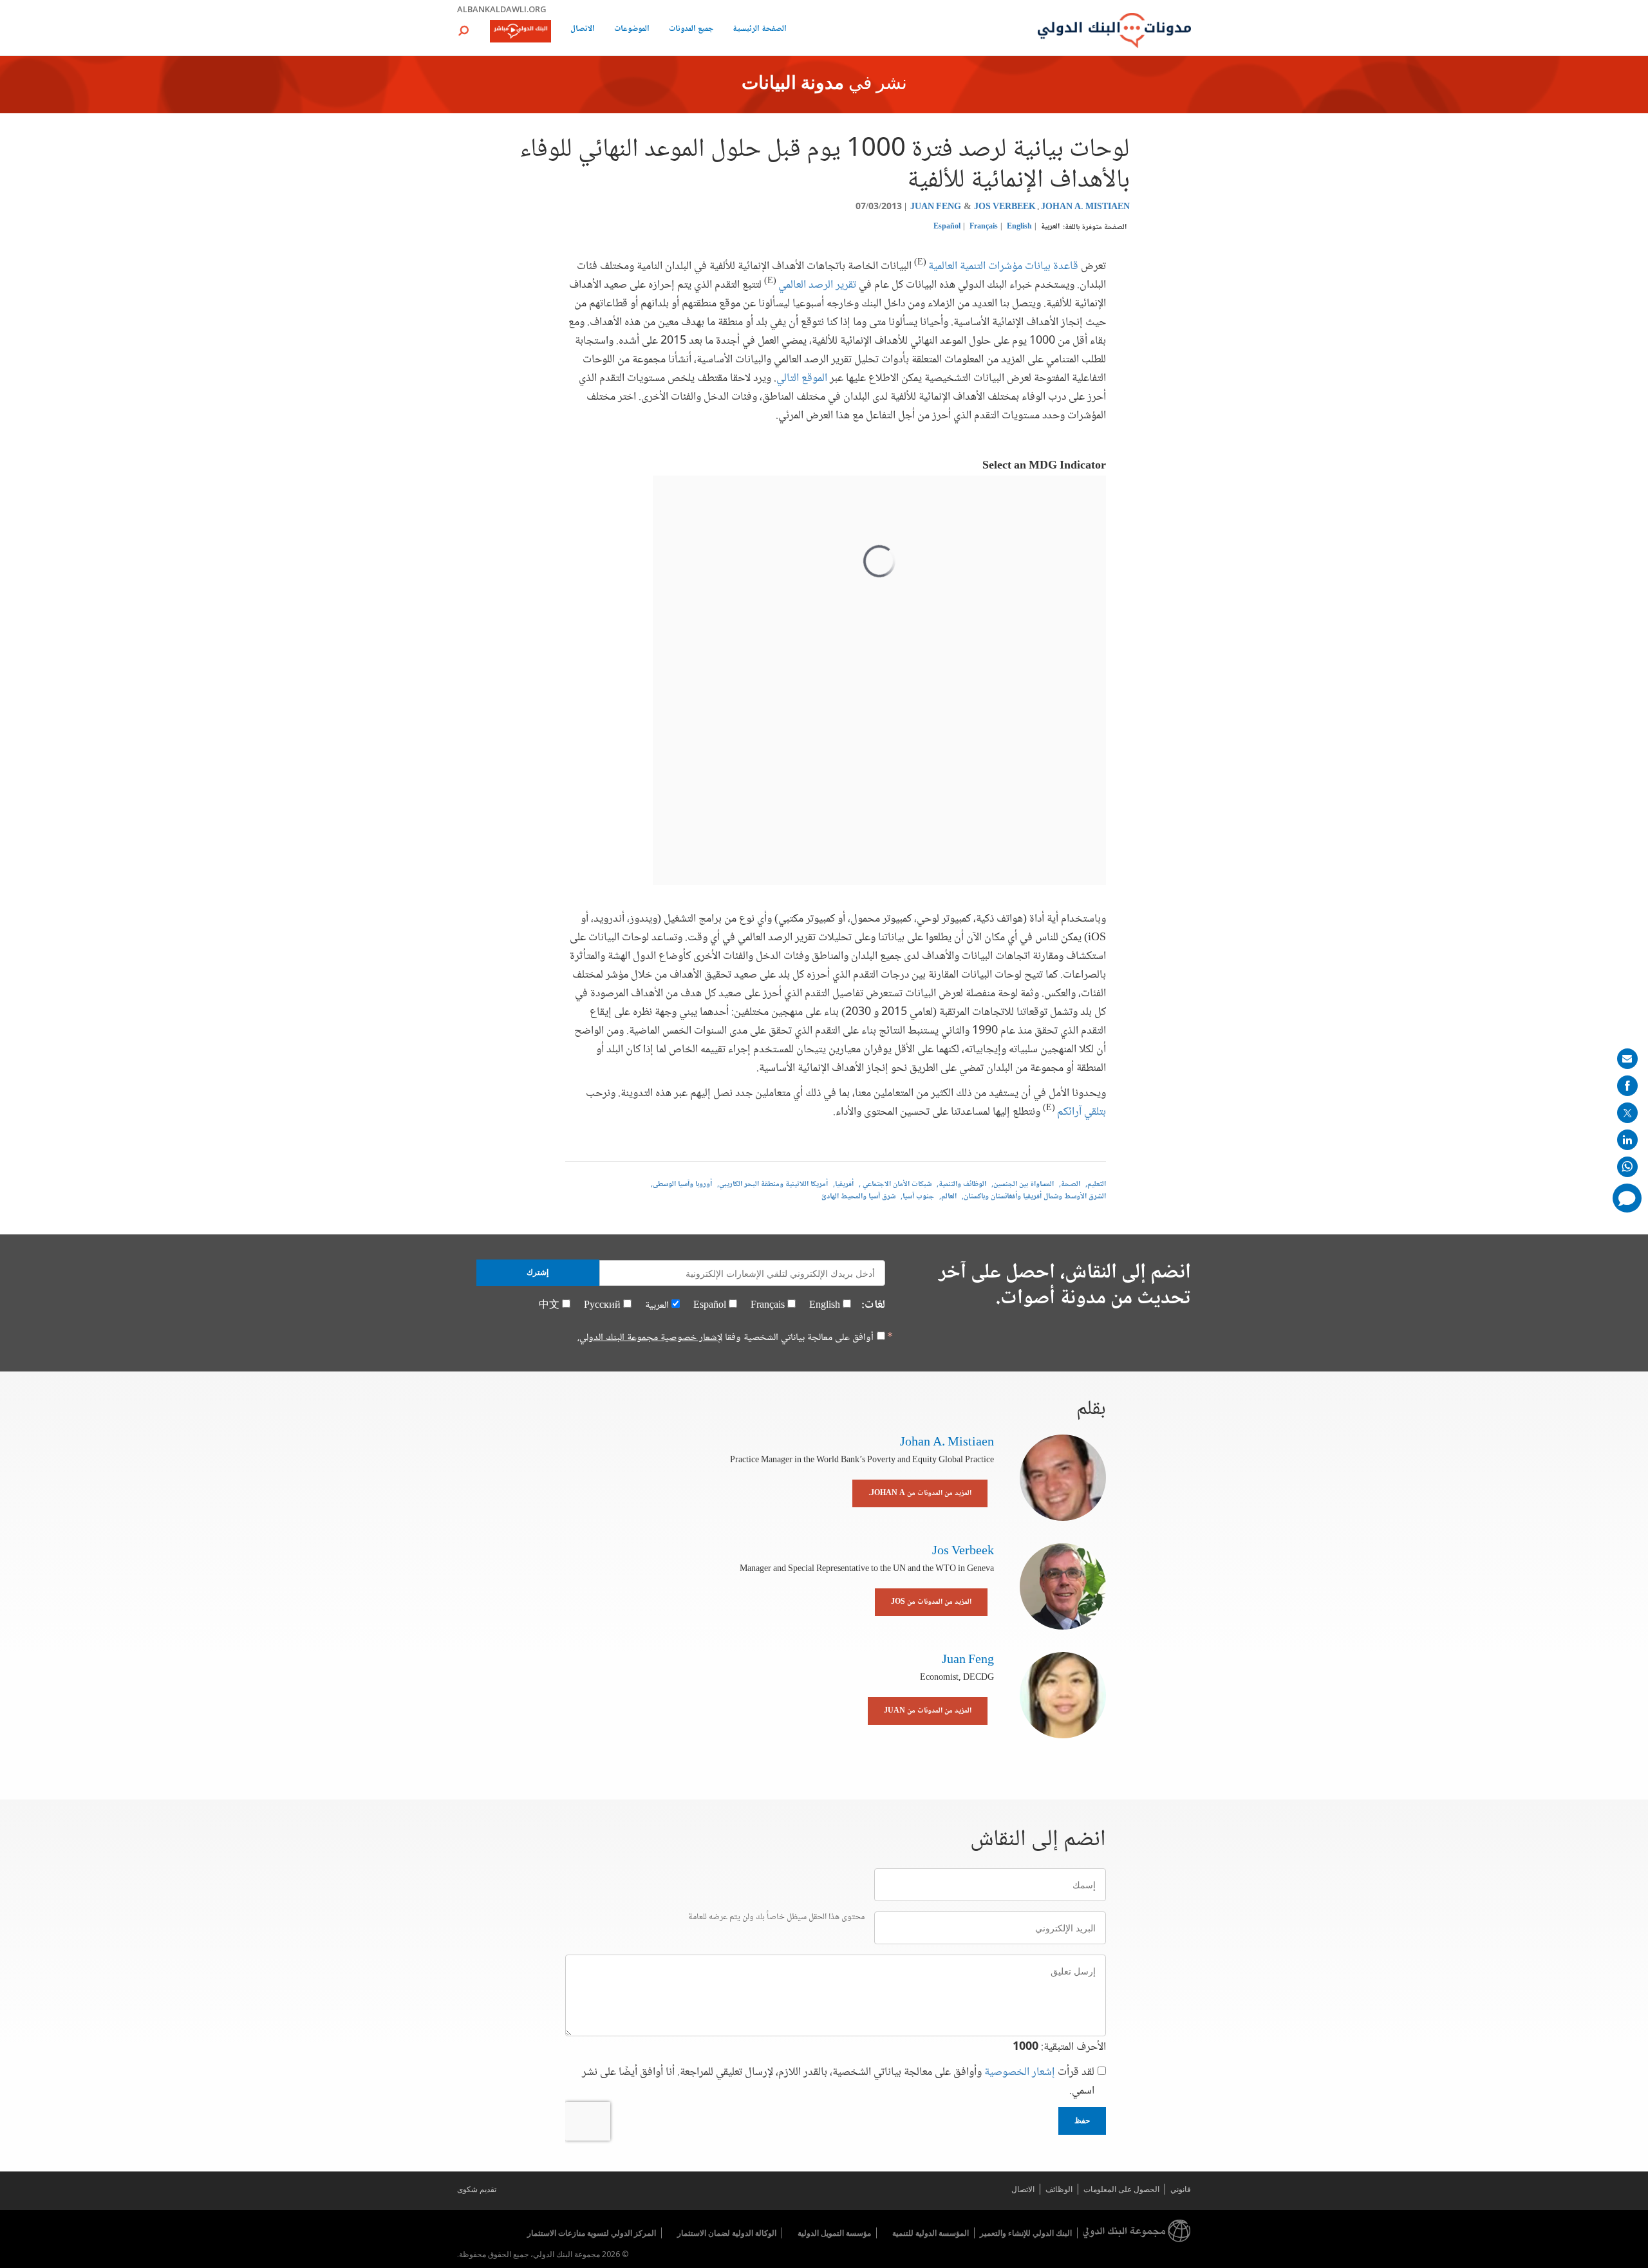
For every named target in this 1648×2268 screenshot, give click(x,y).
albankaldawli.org (502, 9)
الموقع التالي (802, 378)
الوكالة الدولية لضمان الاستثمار (727, 2233)
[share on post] (1627, 1113)
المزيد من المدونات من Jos (931, 1602)
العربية (1050, 227)
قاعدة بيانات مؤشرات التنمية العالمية (1003, 266)
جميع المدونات (691, 30)
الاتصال (583, 30)
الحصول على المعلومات (1121, 2189)
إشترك (538, 1272)
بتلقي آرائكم (1081, 1112)
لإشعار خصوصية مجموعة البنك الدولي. (650, 1338)
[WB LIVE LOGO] (520, 32)
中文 (549, 1306)
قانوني (1181, 2189)
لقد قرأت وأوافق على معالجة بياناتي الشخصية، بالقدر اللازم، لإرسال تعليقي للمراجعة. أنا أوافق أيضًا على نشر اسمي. (838, 2082)
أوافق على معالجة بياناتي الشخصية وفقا (726, 1338)
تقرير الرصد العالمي (817, 285)
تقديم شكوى (477, 2189)
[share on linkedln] (1627, 1140)
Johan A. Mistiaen (1085, 207)
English (1019, 227)
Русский (602, 1306)
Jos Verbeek (1005, 207)
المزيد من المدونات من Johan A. (920, 1493)
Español (947, 227)
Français (984, 227)
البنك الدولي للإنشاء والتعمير (1026, 2233)
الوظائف (1059, 2189)
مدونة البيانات (793, 84)
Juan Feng (936, 207)
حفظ (1082, 2121)
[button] (464, 31)
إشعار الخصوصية (1020, 2072)
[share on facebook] (1627, 1086)
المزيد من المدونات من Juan (928, 1711)
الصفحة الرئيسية (760, 30)
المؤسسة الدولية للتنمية (931, 2233)
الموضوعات (632, 30)
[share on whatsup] (1627, 1167)
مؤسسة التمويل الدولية (834, 2233)
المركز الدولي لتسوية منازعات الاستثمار (592, 2233)
